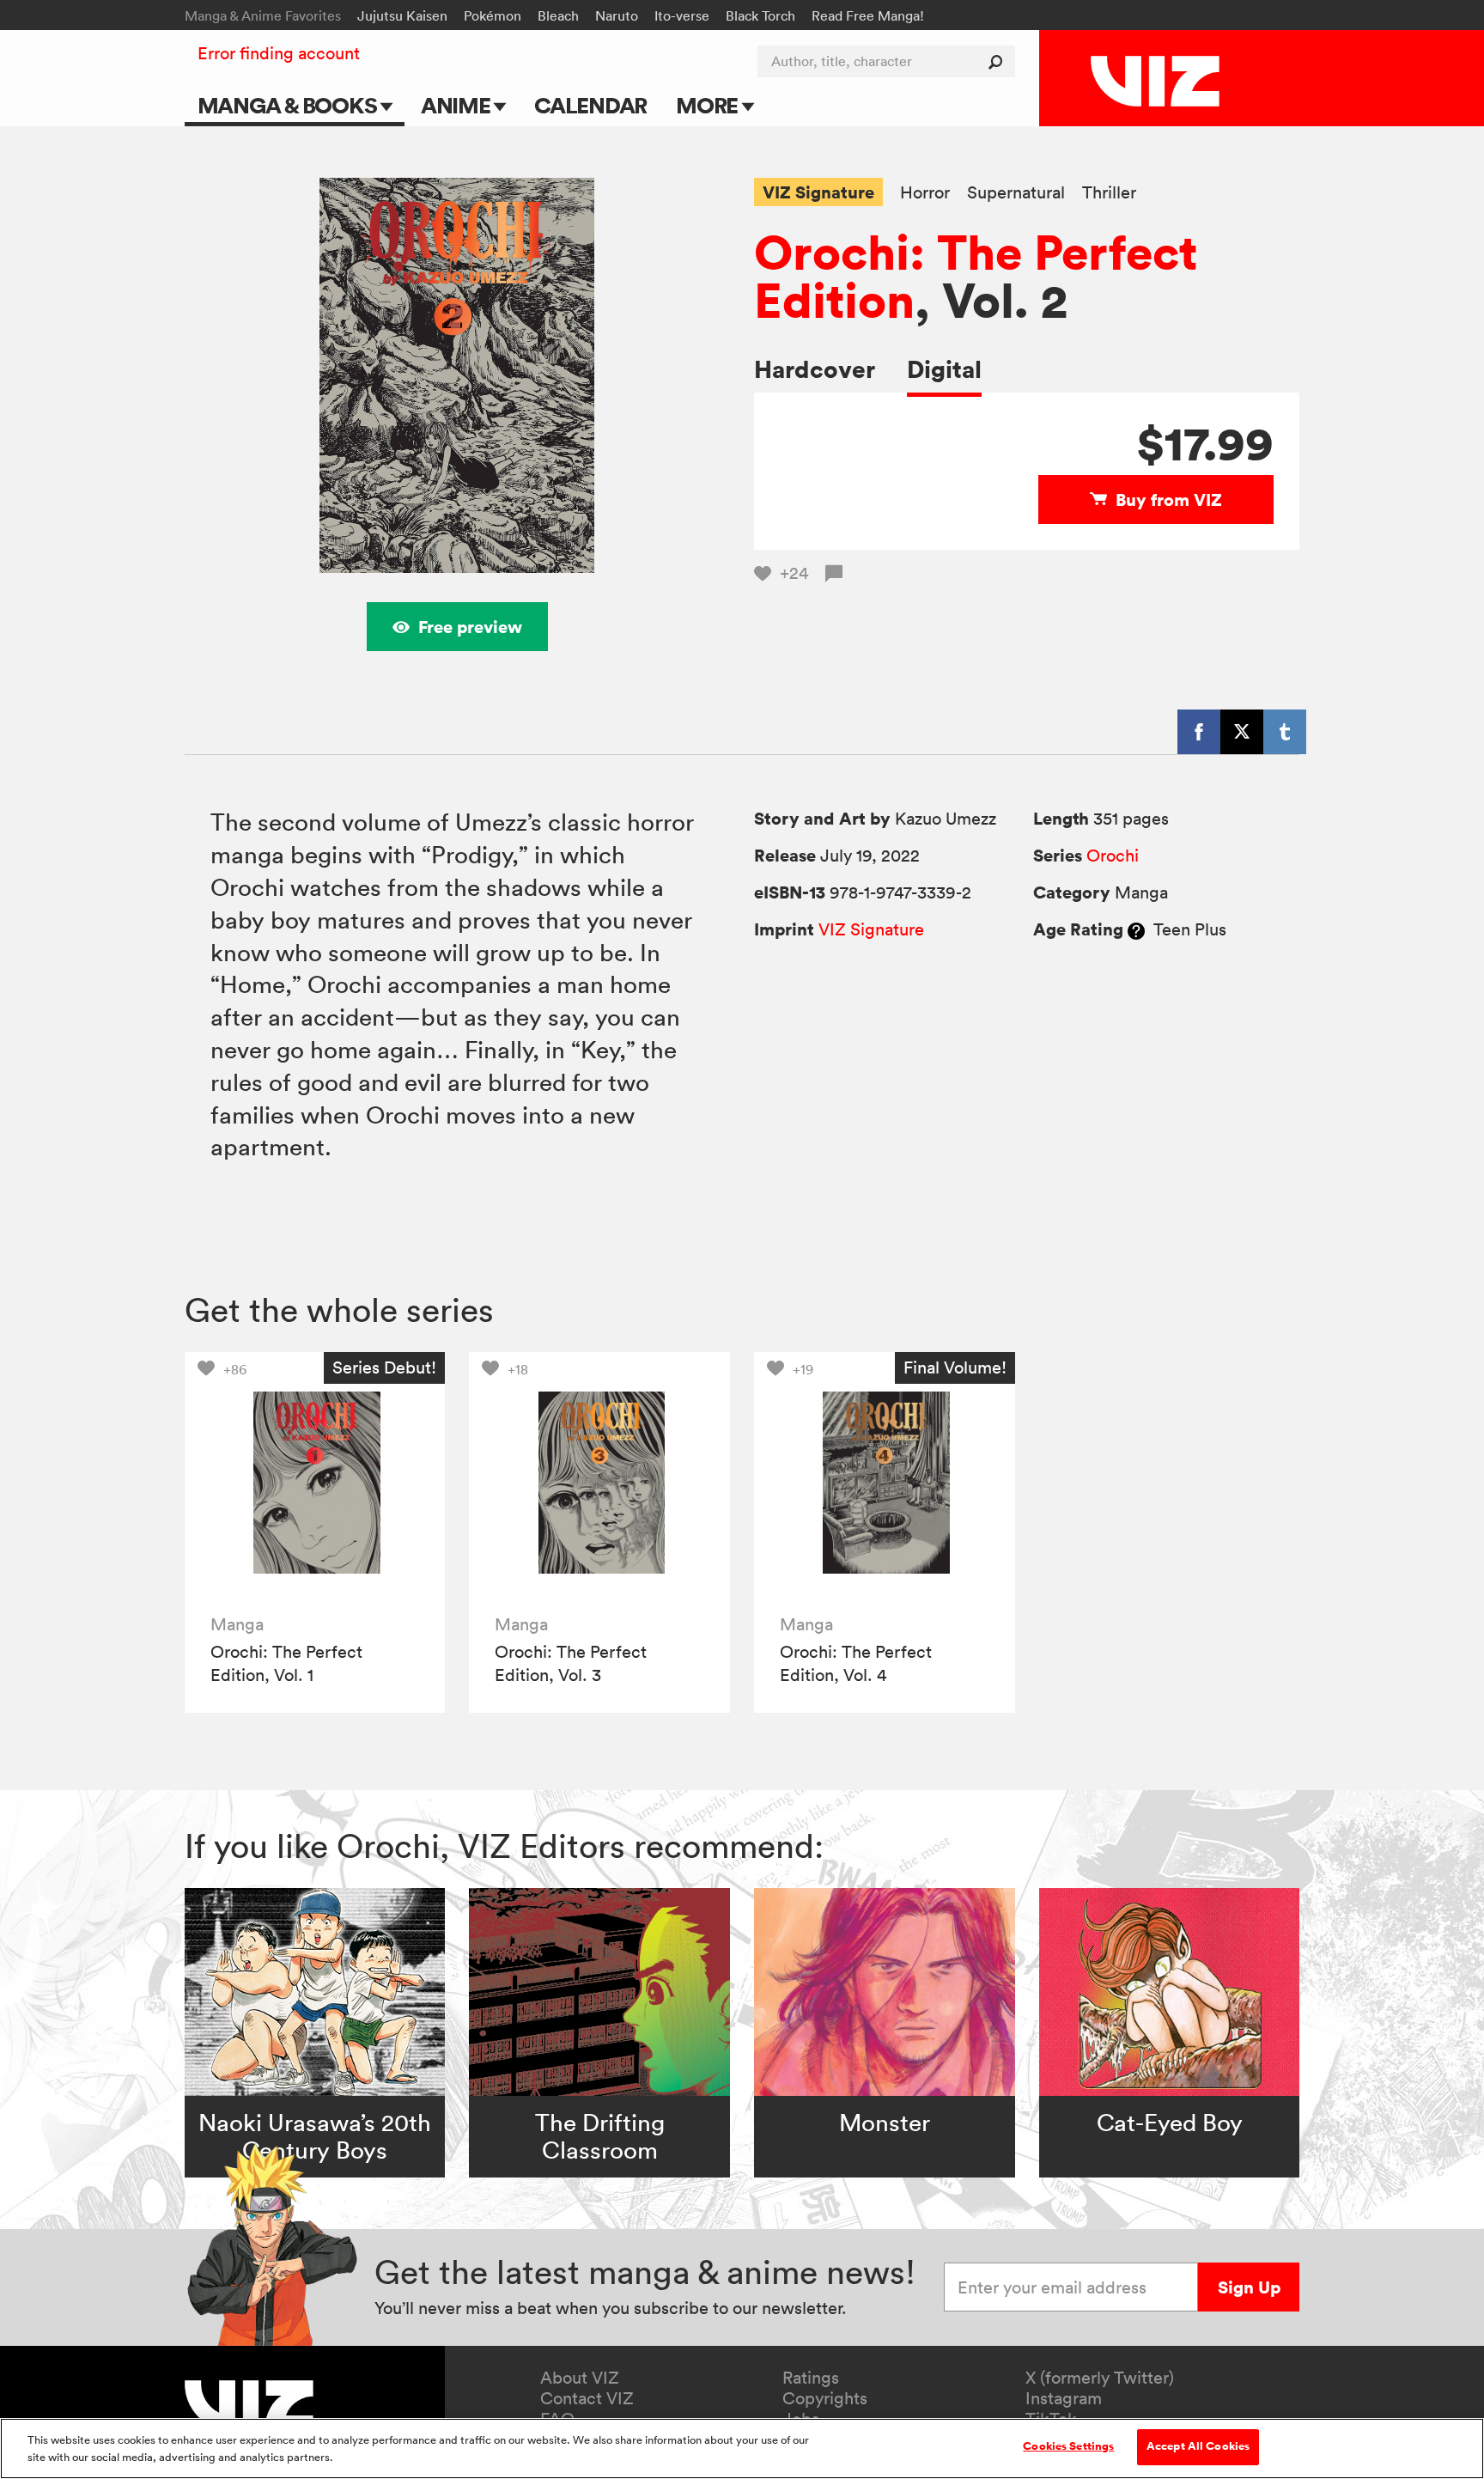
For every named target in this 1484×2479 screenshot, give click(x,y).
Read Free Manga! (868, 15)
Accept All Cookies (1198, 2446)
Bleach (558, 15)
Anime (458, 105)
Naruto (617, 15)
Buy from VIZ (1169, 499)
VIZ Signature (818, 192)
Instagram (1064, 2398)
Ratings (811, 2378)
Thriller (1109, 193)
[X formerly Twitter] (1242, 732)
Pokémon (493, 15)
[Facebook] (1199, 732)
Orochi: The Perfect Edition (976, 276)
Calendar (590, 105)
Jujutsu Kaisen (402, 15)
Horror (925, 193)
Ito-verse (682, 15)
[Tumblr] (1285, 732)
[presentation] (315, 1482)
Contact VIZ (587, 2398)
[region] (742, 2449)
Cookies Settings (1068, 2446)
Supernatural (1016, 193)
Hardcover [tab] (815, 369)
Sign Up (1249, 2287)
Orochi (1113, 856)
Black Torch (760, 15)
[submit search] (999, 61)
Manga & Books (289, 105)
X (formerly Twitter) (1100, 2378)
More (709, 105)
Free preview (470, 627)
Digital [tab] (944, 369)
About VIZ (580, 2378)
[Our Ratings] (1136, 929)
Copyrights (825, 2398)
